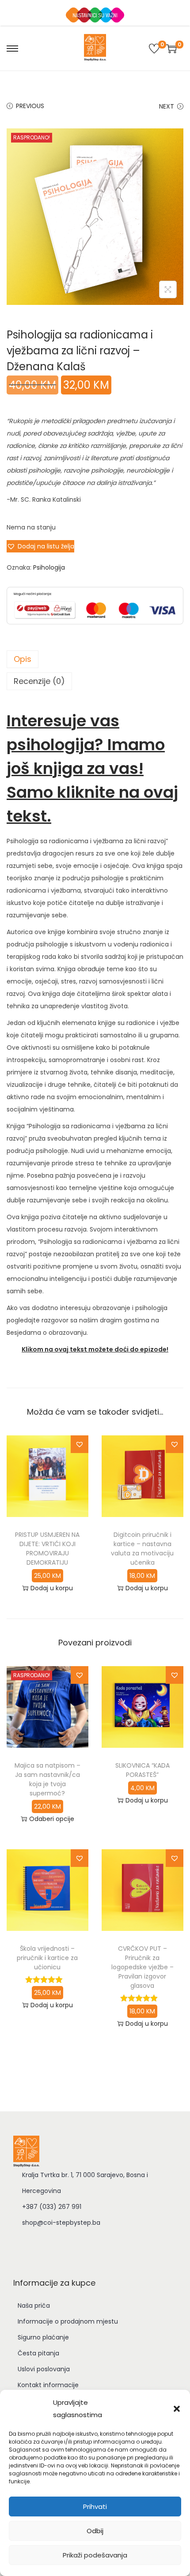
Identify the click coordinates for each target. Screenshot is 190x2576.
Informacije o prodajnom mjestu (68, 2321)
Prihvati (95, 2507)
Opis (23, 659)
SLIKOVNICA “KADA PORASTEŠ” (142, 1770)
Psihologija (49, 567)
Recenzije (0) (39, 681)
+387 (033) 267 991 (52, 2207)
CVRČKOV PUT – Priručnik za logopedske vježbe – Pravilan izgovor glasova (142, 1967)
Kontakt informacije (48, 2385)
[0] (154, 49)
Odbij (95, 2531)
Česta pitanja (38, 2353)
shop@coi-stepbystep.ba (61, 2223)
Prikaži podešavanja (95, 2555)
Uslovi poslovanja (44, 2369)
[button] (177, 2409)
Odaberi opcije (52, 1819)
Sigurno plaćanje (43, 2337)
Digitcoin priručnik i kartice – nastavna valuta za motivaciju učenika (142, 1549)
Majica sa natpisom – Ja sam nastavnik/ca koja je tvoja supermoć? (47, 1779)
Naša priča (34, 2306)
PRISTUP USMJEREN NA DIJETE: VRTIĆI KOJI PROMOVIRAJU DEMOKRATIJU (47, 1549)
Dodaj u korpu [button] (52, 1588)
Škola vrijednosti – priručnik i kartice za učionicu (47, 1958)
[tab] (95, 659)
